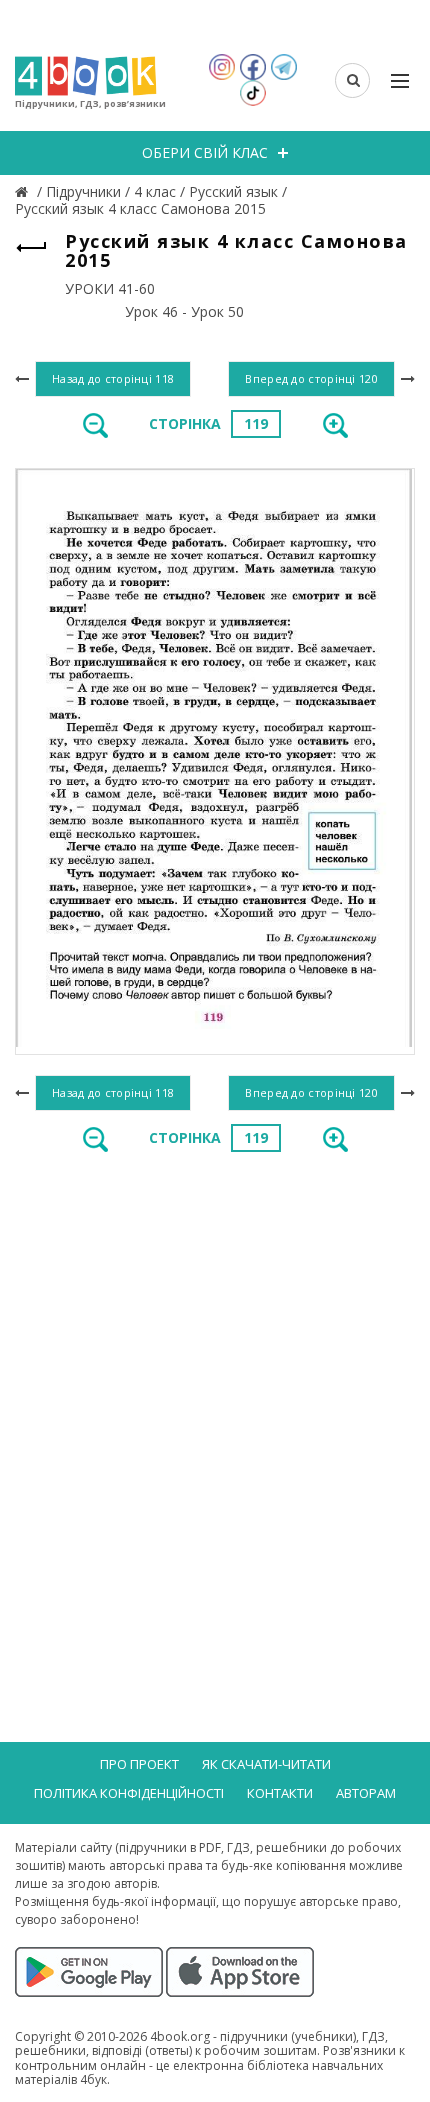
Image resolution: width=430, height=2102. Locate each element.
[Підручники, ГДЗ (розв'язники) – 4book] (24, 191)
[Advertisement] (215, 1399)
